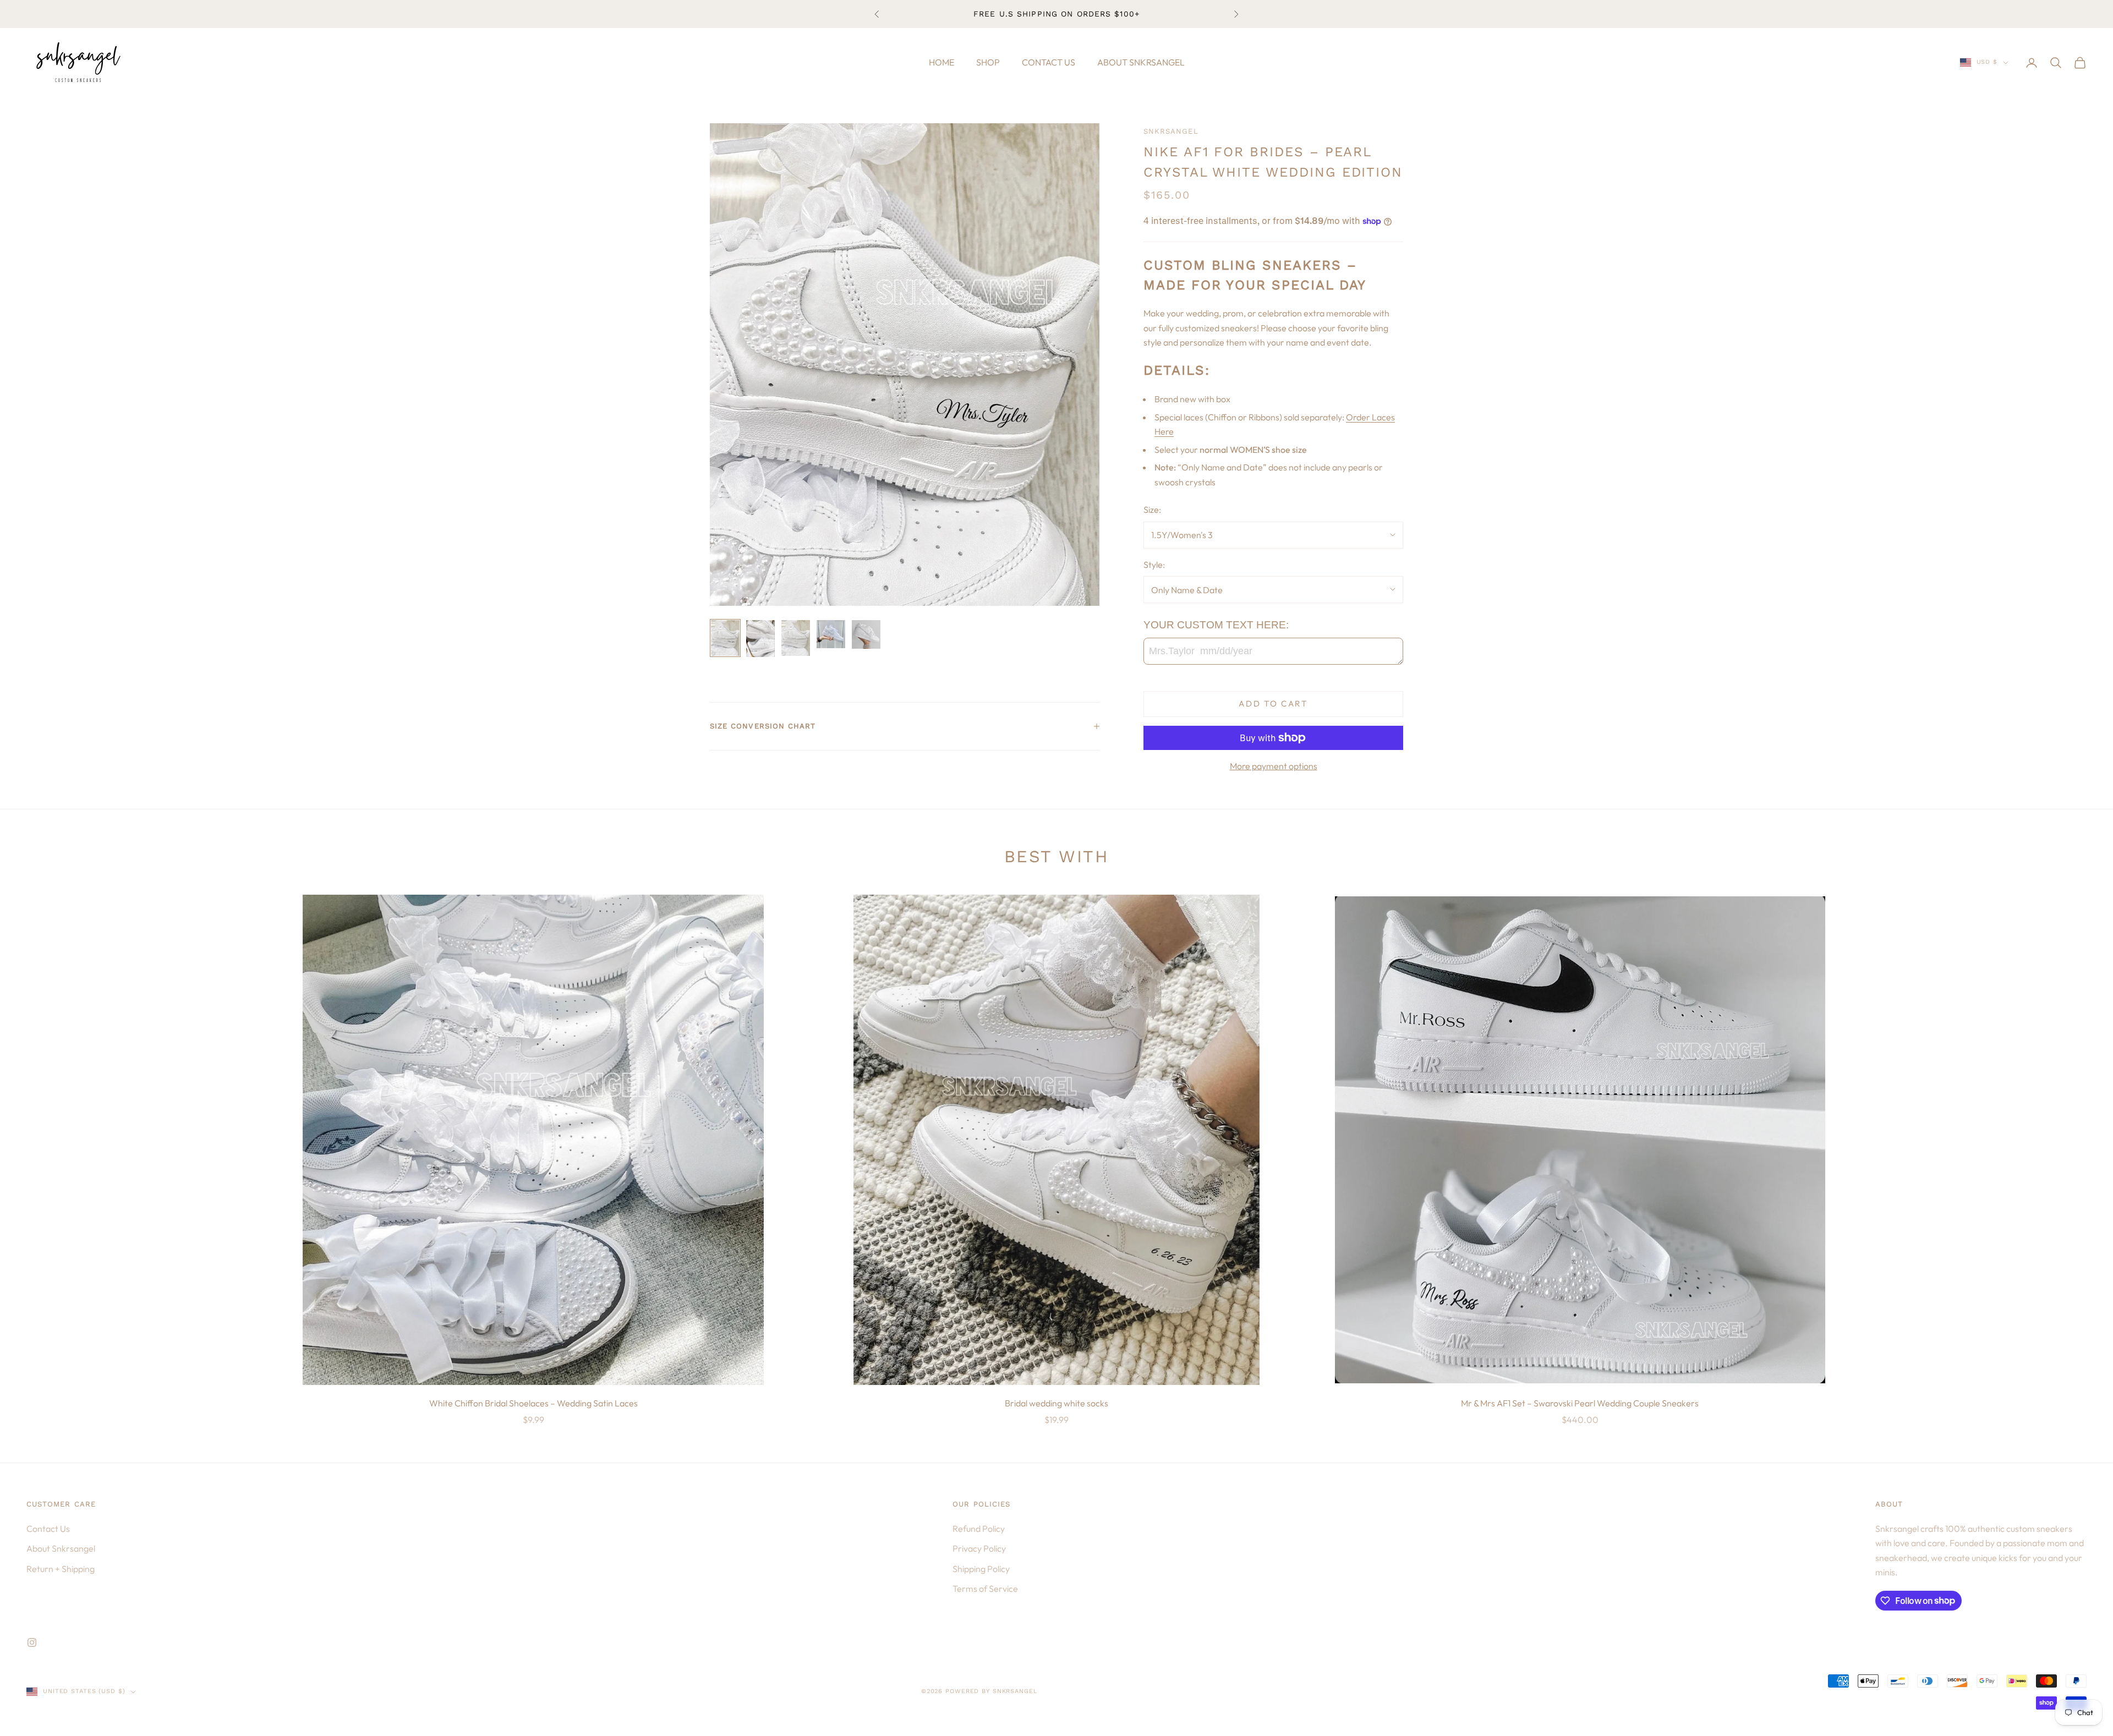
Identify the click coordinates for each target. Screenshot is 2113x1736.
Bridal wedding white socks (1056, 1403)
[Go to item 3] (796, 638)
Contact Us (48, 1529)
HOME (941, 62)
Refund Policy (979, 1529)
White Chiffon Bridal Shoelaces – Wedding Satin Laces (533, 1403)
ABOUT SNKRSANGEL (1141, 62)
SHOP (988, 62)
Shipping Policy (981, 1569)
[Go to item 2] (760, 639)
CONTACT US (1049, 62)
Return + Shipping (61, 1569)
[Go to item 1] (725, 638)
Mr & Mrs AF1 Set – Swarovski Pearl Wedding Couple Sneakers (1580, 1403)
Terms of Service (985, 1589)
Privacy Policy (979, 1548)
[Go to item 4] (831, 634)
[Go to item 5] (866, 634)
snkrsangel (1171, 131)
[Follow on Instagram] (32, 1642)
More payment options (1274, 766)
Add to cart (1273, 703)
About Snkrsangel (61, 1548)
